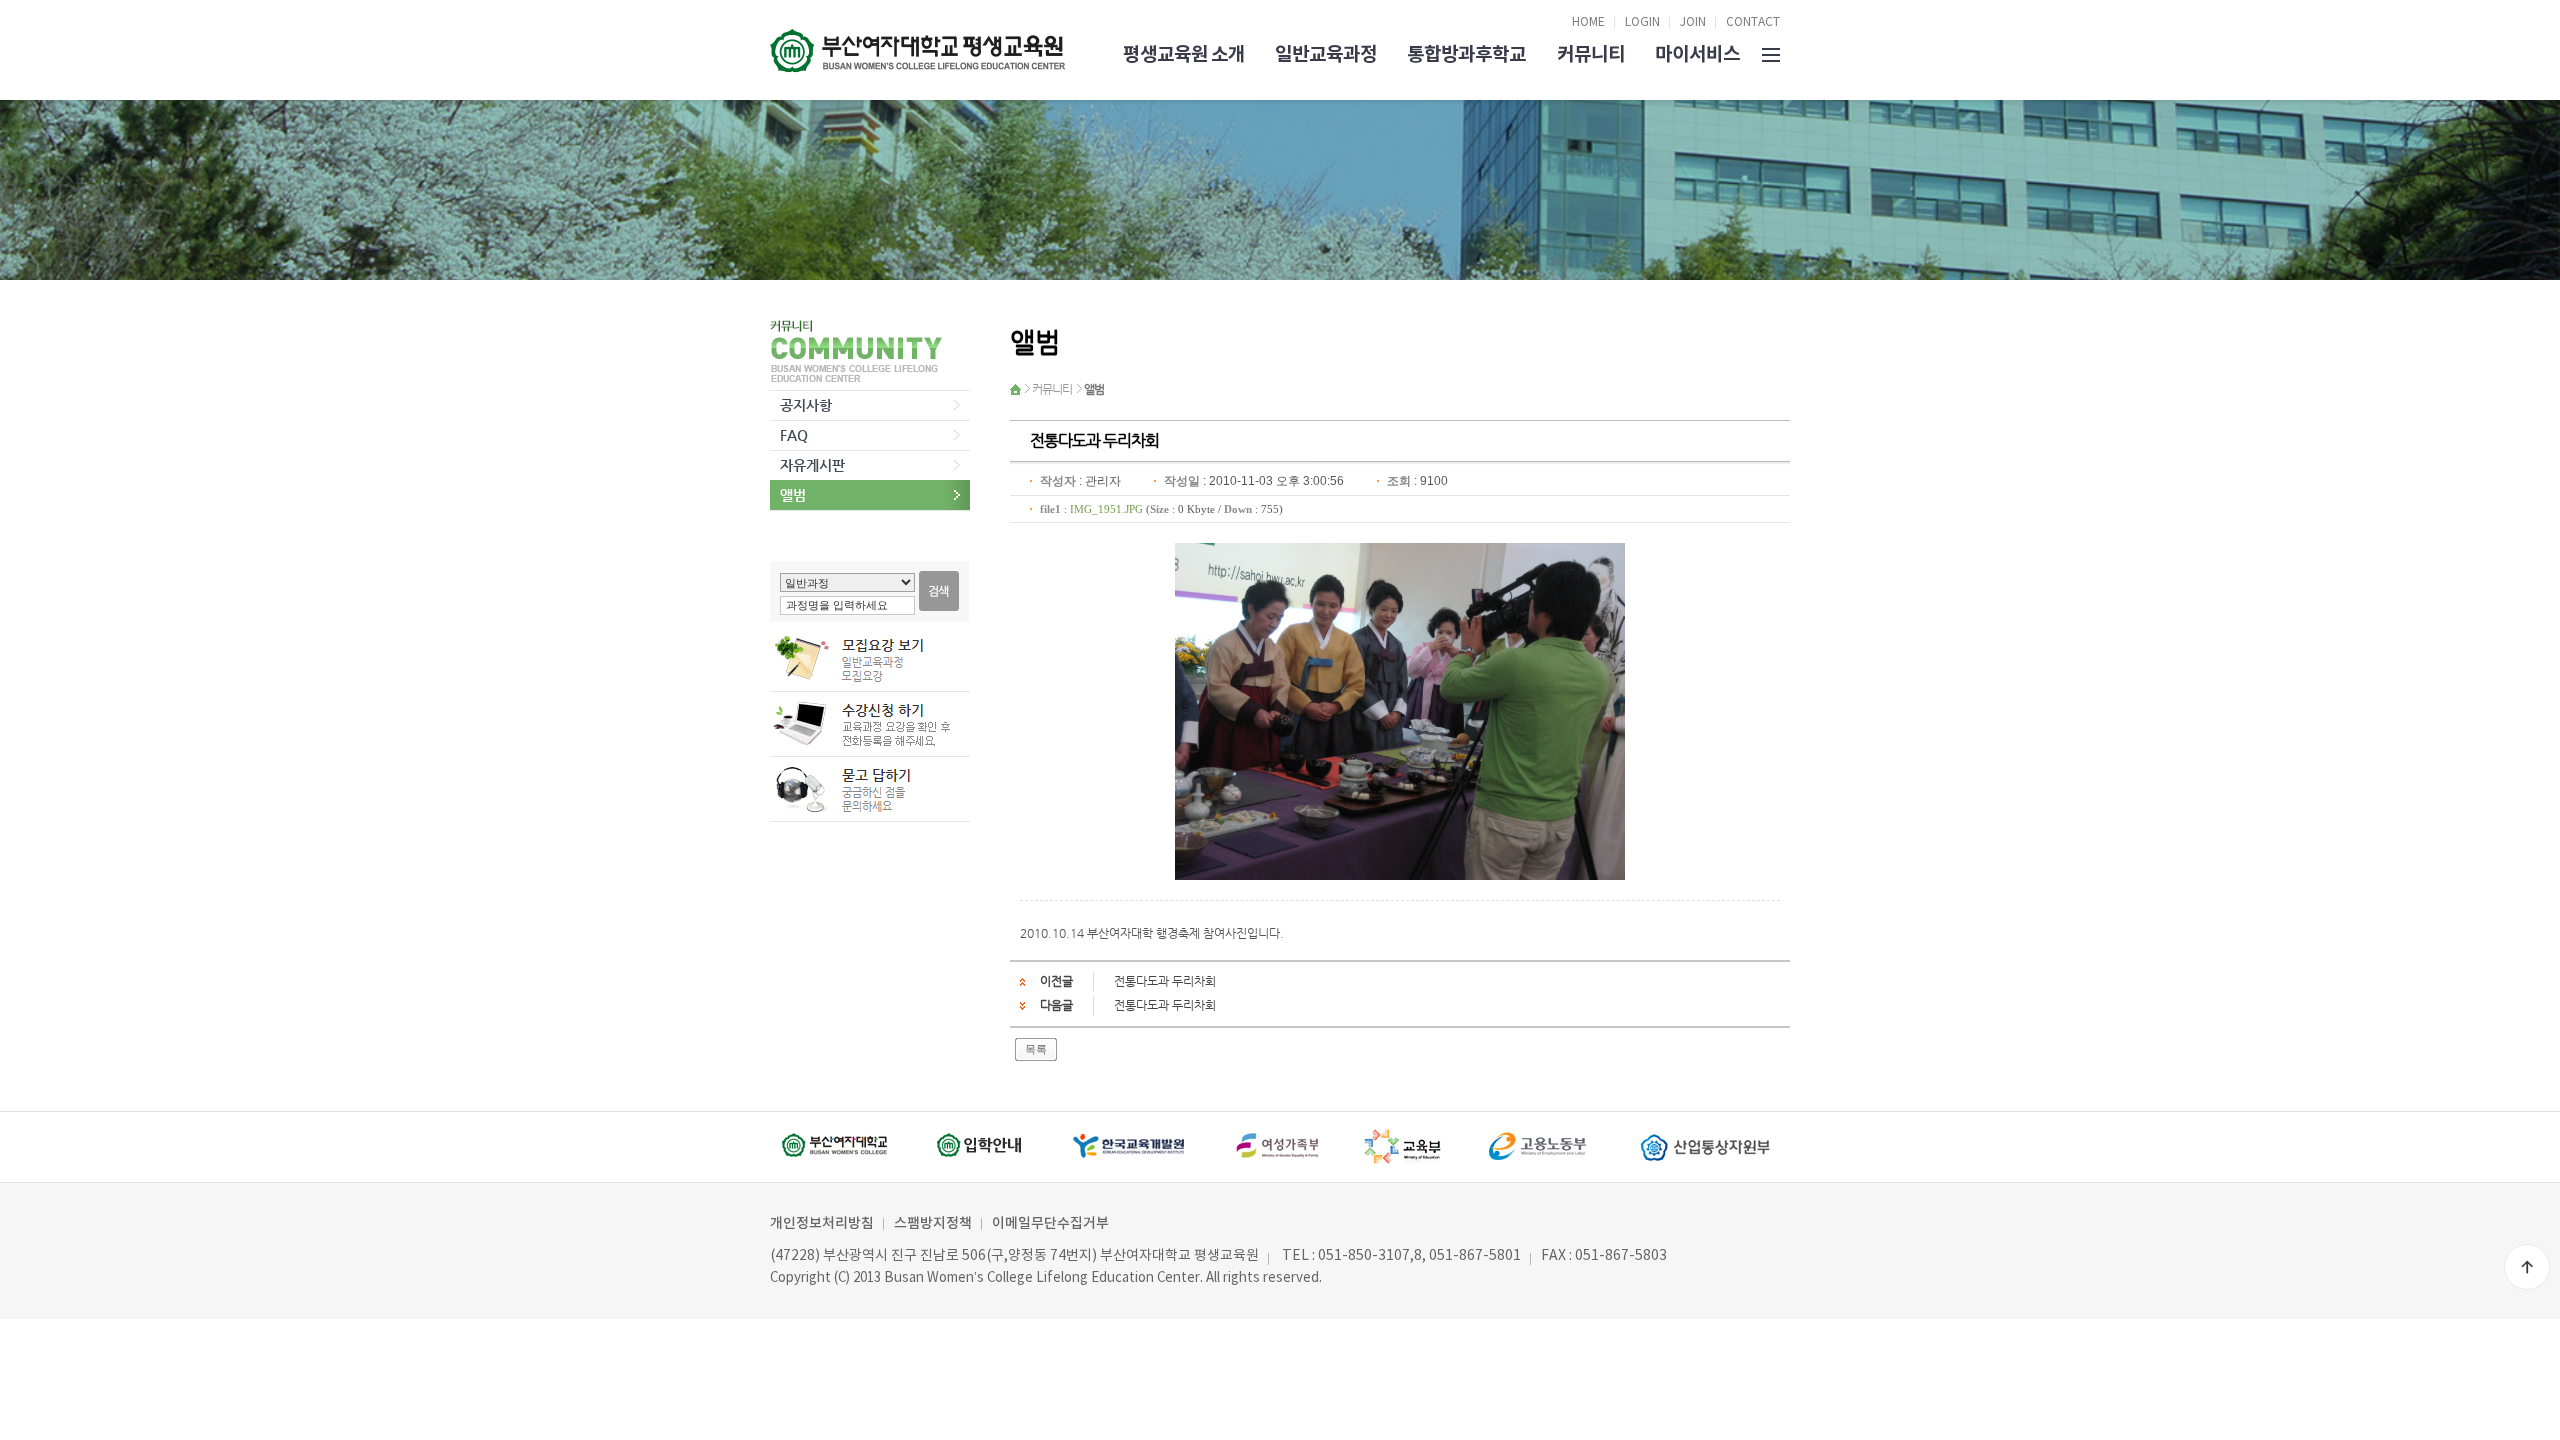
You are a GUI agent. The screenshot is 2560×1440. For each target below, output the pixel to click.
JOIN (1693, 22)
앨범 (793, 495)
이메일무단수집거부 (1050, 1223)
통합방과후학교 (1466, 54)
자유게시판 (812, 465)
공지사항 (806, 405)
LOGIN (1642, 22)
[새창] (842, 1146)
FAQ (794, 435)
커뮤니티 (1591, 54)
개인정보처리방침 (822, 1223)
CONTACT (1753, 22)
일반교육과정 (1326, 54)
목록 (1036, 1049)
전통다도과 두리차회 (1165, 981)
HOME (1588, 22)
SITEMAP (1771, 53)
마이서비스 (1697, 54)
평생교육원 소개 (1184, 54)
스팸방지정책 (933, 1223)
